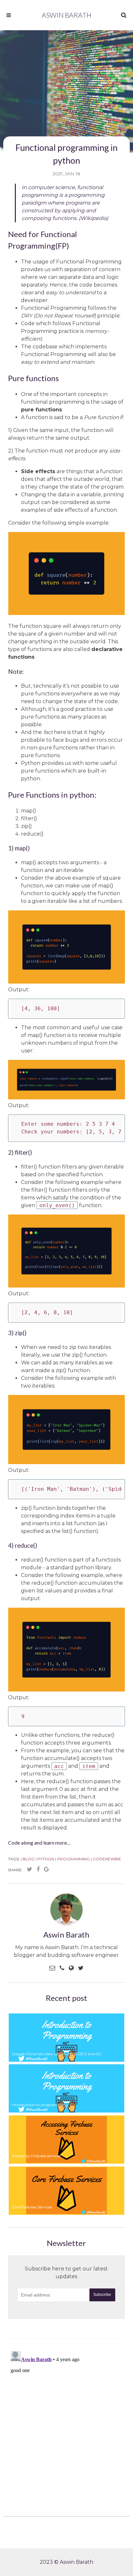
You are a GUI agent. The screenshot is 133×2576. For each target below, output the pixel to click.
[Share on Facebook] (38, 1869)
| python (45, 1859)
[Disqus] (66, 2429)
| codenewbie (106, 1859)
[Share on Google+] (46, 1869)
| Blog (28, 1859)
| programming (72, 1859)
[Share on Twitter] (30, 1869)
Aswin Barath (66, 15)
